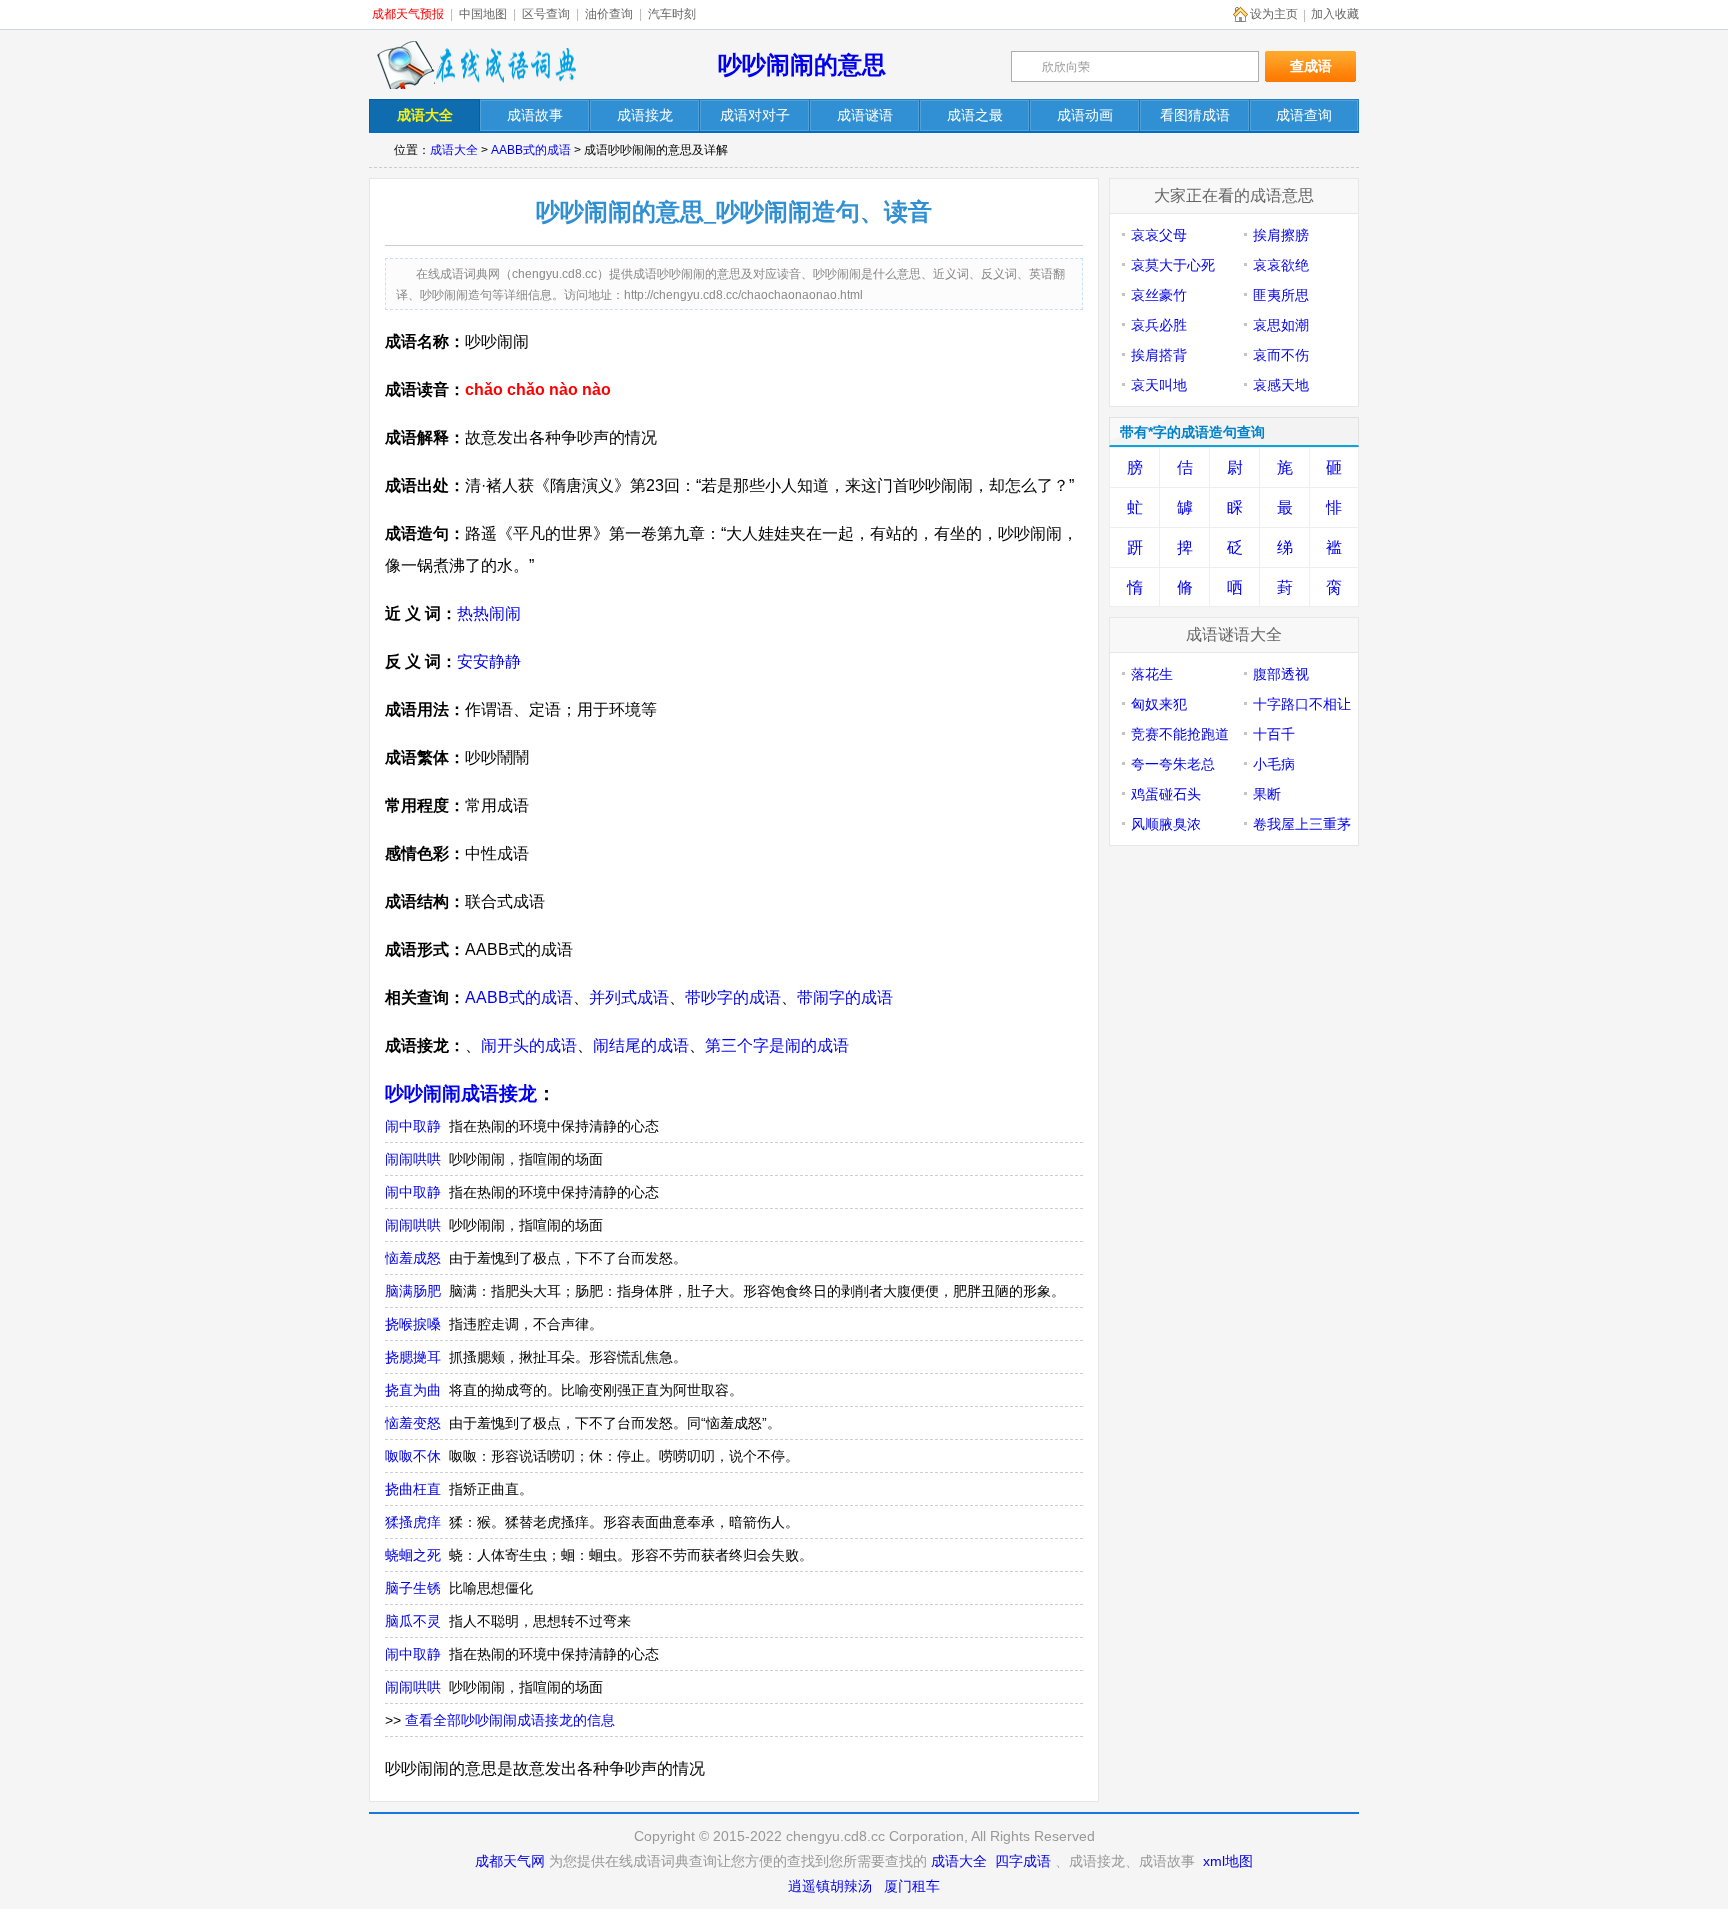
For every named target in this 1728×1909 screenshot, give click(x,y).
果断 (1267, 794)
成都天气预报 (408, 14)
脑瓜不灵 (413, 1621)
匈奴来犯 (1159, 704)
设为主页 (1274, 14)
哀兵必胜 (1159, 325)
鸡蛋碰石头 (1166, 794)
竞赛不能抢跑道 (1180, 734)
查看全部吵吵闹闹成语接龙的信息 (510, 1720)
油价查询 (609, 14)
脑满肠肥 (413, 1291)
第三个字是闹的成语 (777, 1045)
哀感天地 (1281, 385)
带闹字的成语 (845, 997)
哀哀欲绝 (1281, 265)
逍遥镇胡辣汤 (830, 1886)
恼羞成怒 (413, 1258)
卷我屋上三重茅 (1302, 824)
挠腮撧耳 (413, 1357)
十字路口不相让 (1302, 704)
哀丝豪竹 (1159, 295)
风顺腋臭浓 (1166, 824)
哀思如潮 (1281, 325)
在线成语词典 (476, 65)
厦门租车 (912, 1886)
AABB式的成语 (531, 150)
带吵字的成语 (733, 997)
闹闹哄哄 (413, 1159)
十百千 (1274, 734)
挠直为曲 (413, 1390)
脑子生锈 (413, 1588)
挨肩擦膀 (1281, 235)
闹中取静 (413, 1126)
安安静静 (489, 661)
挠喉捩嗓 (413, 1324)
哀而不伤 (1281, 355)
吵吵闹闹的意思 (802, 64)
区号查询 (546, 14)
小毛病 (1274, 764)
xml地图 (1228, 1861)
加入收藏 (1335, 14)
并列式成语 (629, 997)
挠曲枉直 (413, 1489)
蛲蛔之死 (413, 1555)
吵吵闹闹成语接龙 (461, 1093)
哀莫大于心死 (1173, 265)
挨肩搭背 (1159, 355)
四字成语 (1023, 1861)
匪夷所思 (1281, 295)
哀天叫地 (1159, 385)
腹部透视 (1281, 674)
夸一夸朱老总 (1173, 764)
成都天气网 (510, 1861)
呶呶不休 (413, 1456)
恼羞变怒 (413, 1423)
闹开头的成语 (529, 1045)
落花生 (1152, 674)
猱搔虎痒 (413, 1522)
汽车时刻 (672, 14)
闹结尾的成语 (641, 1045)
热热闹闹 (489, 613)
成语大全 (454, 150)
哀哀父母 (1159, 235)
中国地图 (483, 14)
